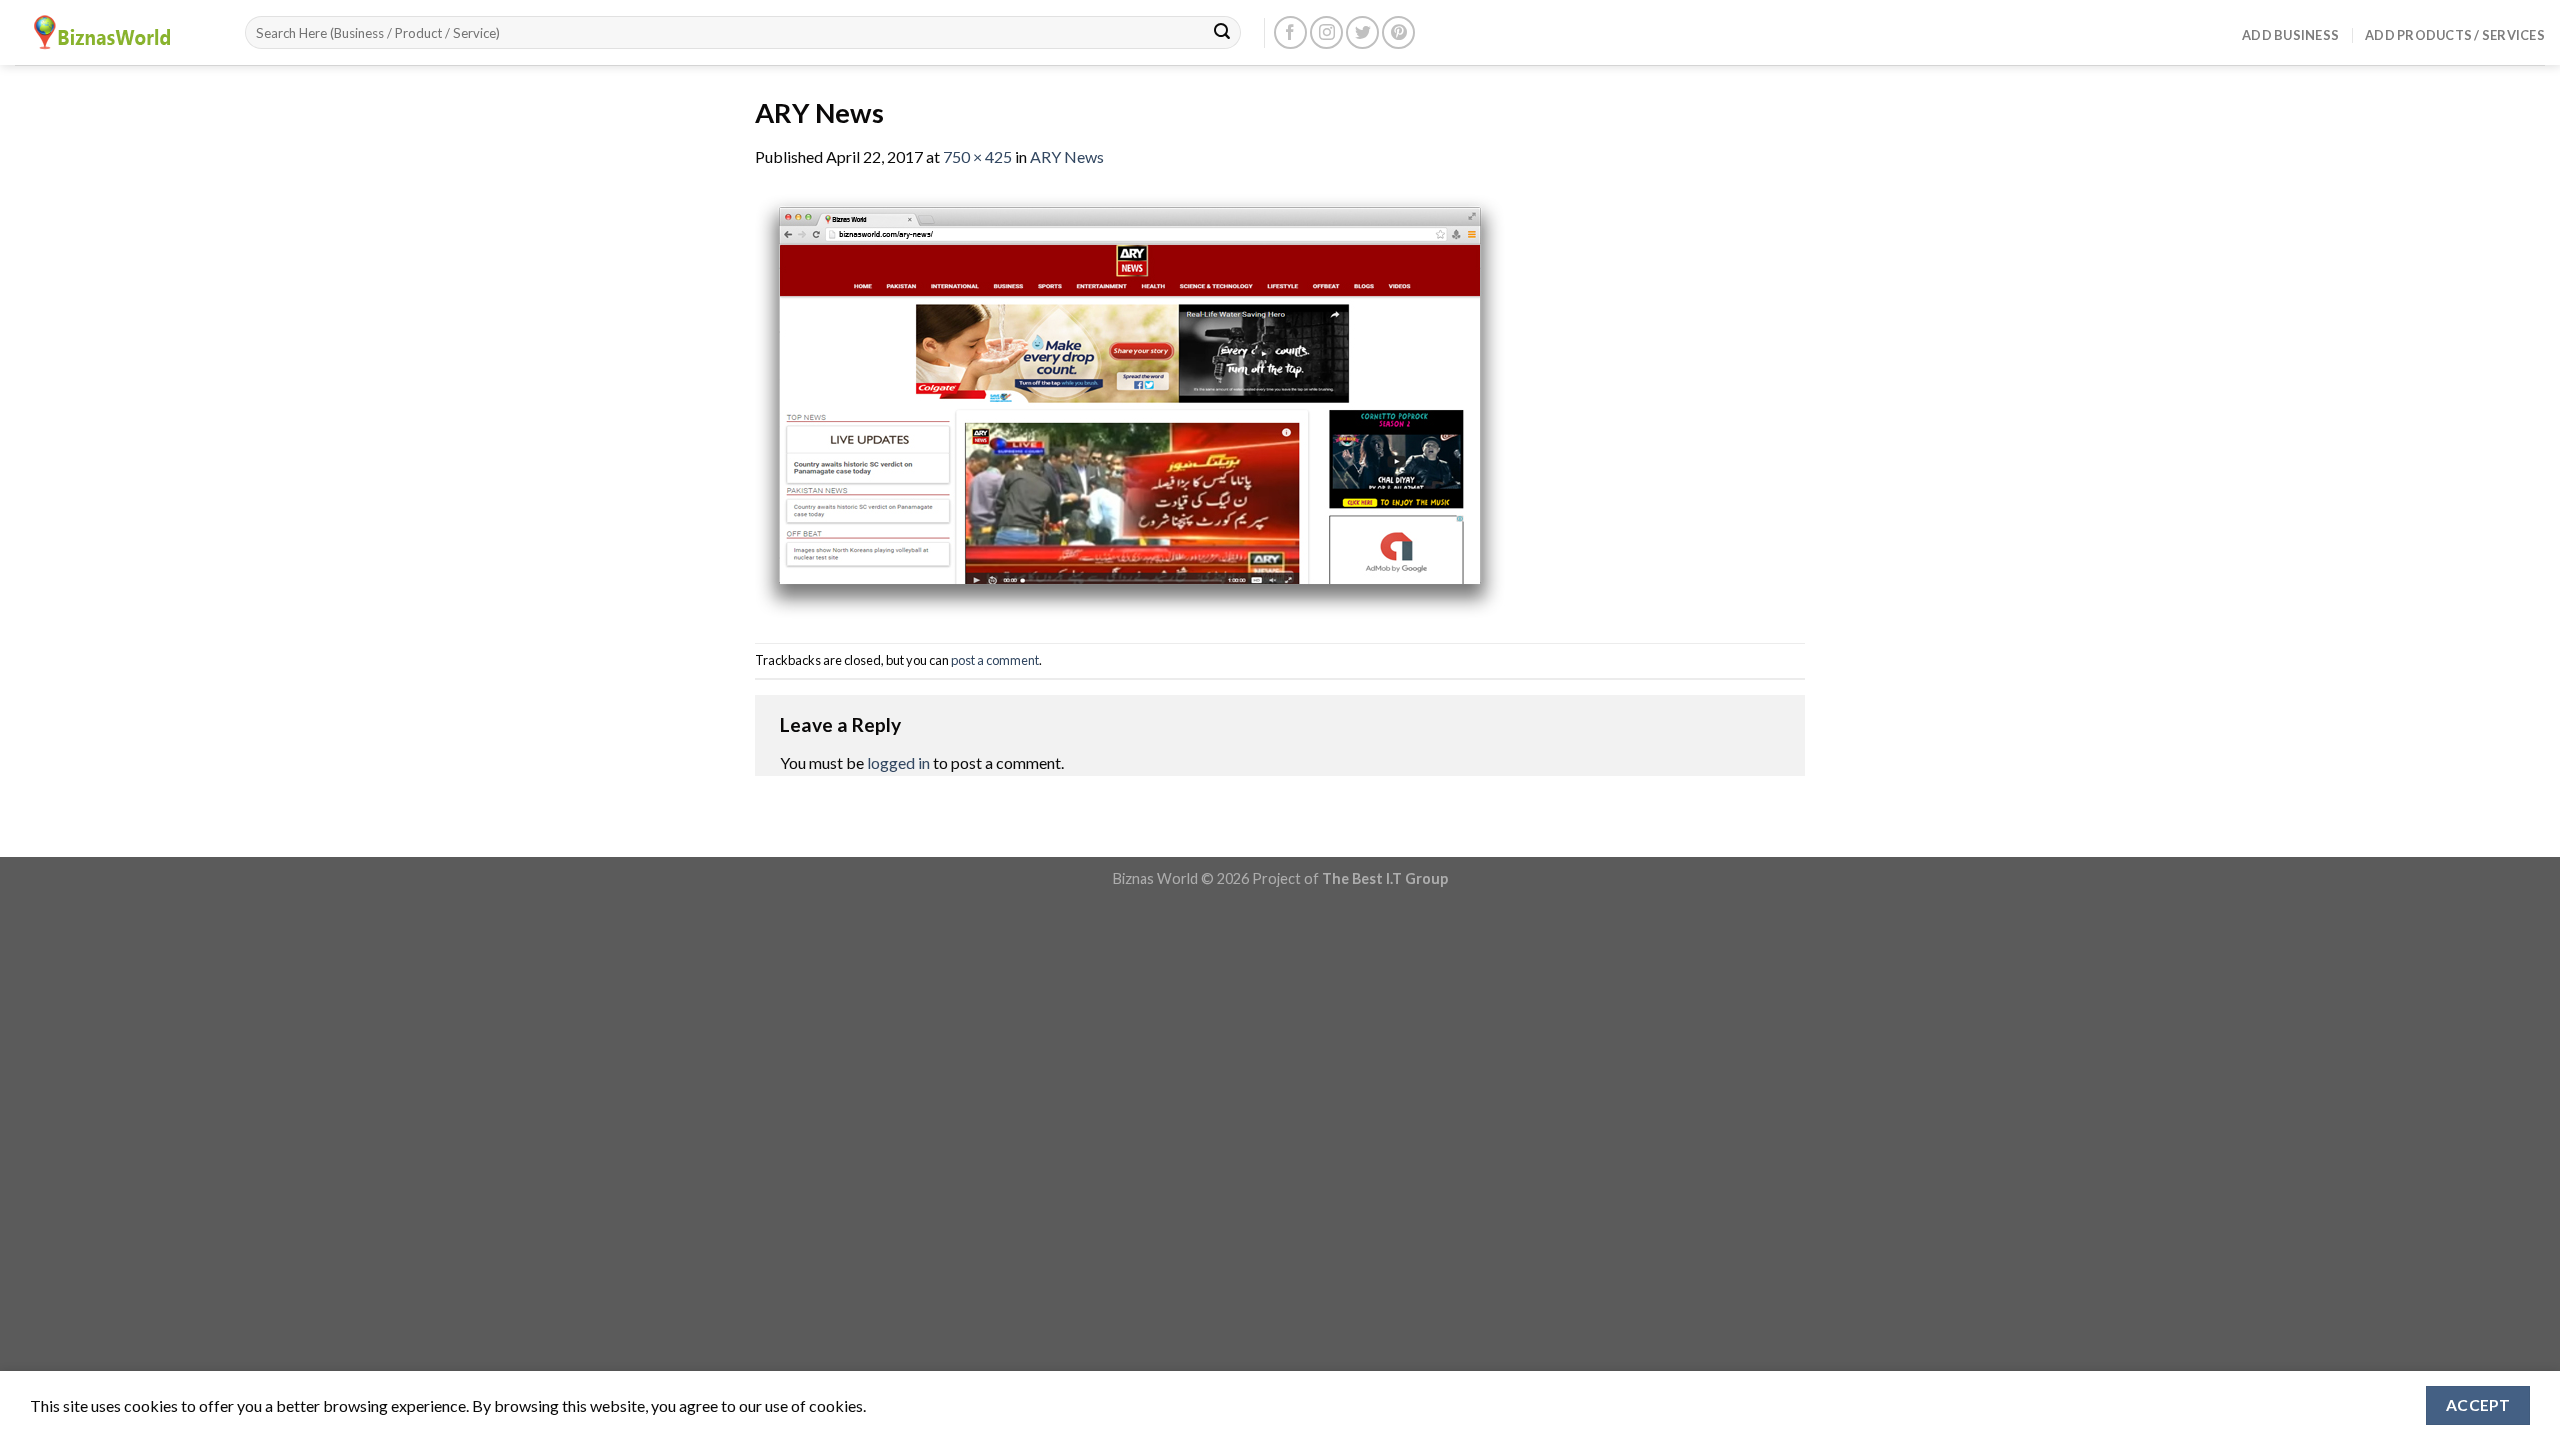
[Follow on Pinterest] (1398, 32)
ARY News (1067, 156)
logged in (898, 762)
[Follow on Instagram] (1326, 32)
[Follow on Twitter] (1362, 32)
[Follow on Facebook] (1290, 32)
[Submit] (1222, 33)
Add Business (2290, 35)
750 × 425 (977, 156)
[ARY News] (1130, 403)
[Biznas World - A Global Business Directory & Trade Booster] (115, 32)
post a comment (995, 660)
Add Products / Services (2455, 35)
